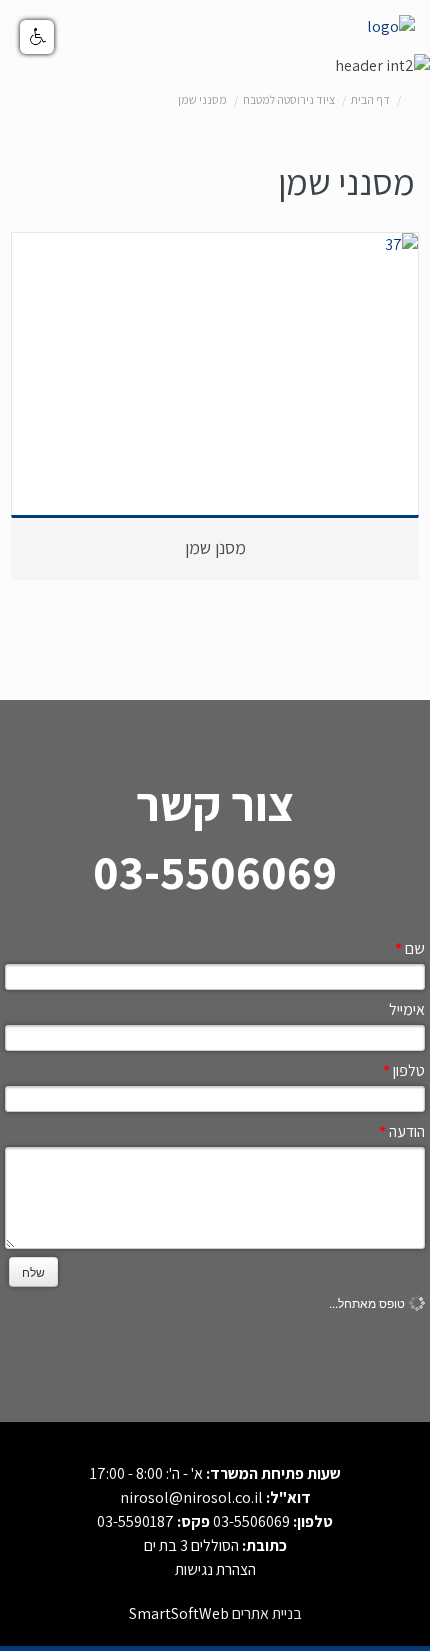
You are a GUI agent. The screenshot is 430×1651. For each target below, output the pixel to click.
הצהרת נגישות (215, 1569)
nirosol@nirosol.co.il (191, 1497)
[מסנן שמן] (215, 245)
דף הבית (370, 99)
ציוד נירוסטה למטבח (289, 99)
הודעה (402, 1131)
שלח (33, 1271)
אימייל (407, 1009)
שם (410, 948)
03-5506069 (251, 1521)
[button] (37, 37)
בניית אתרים (267, 1613)
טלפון (404, 1070)
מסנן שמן (215, 547)
